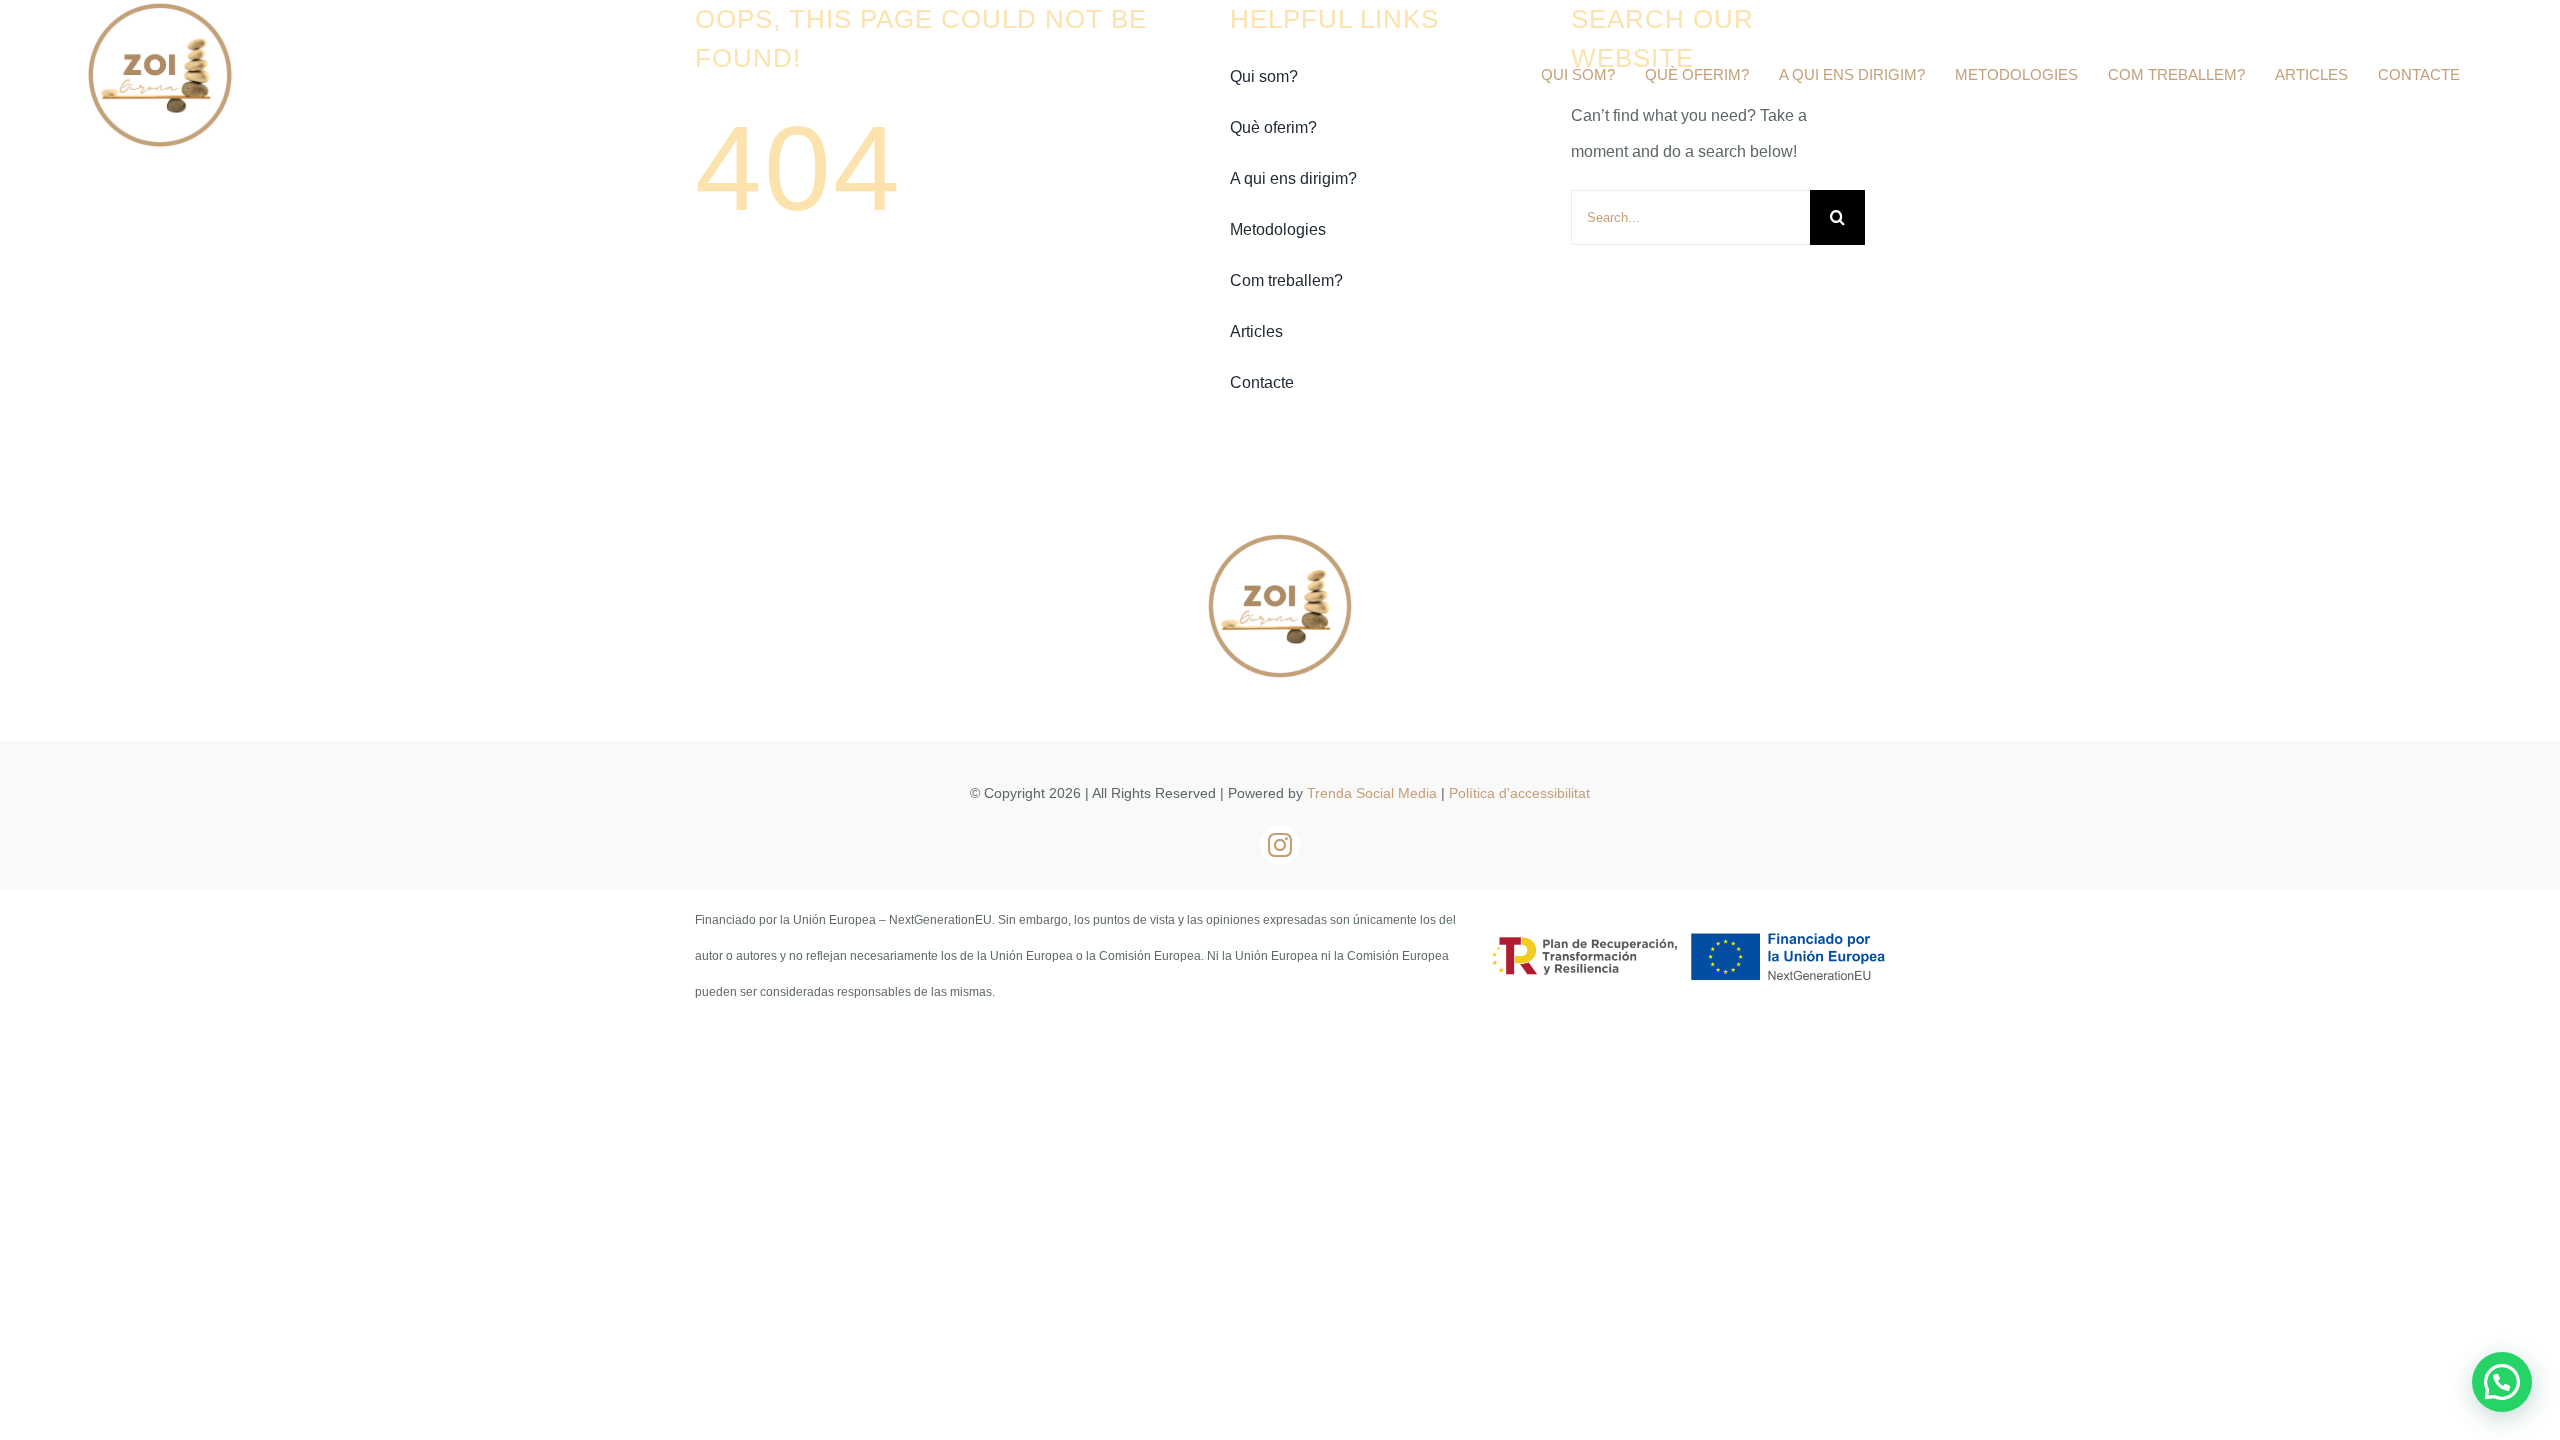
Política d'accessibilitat (1519, 793)
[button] (2502, 1382)
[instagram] (1280, 845)
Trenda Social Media (1372, 793)
